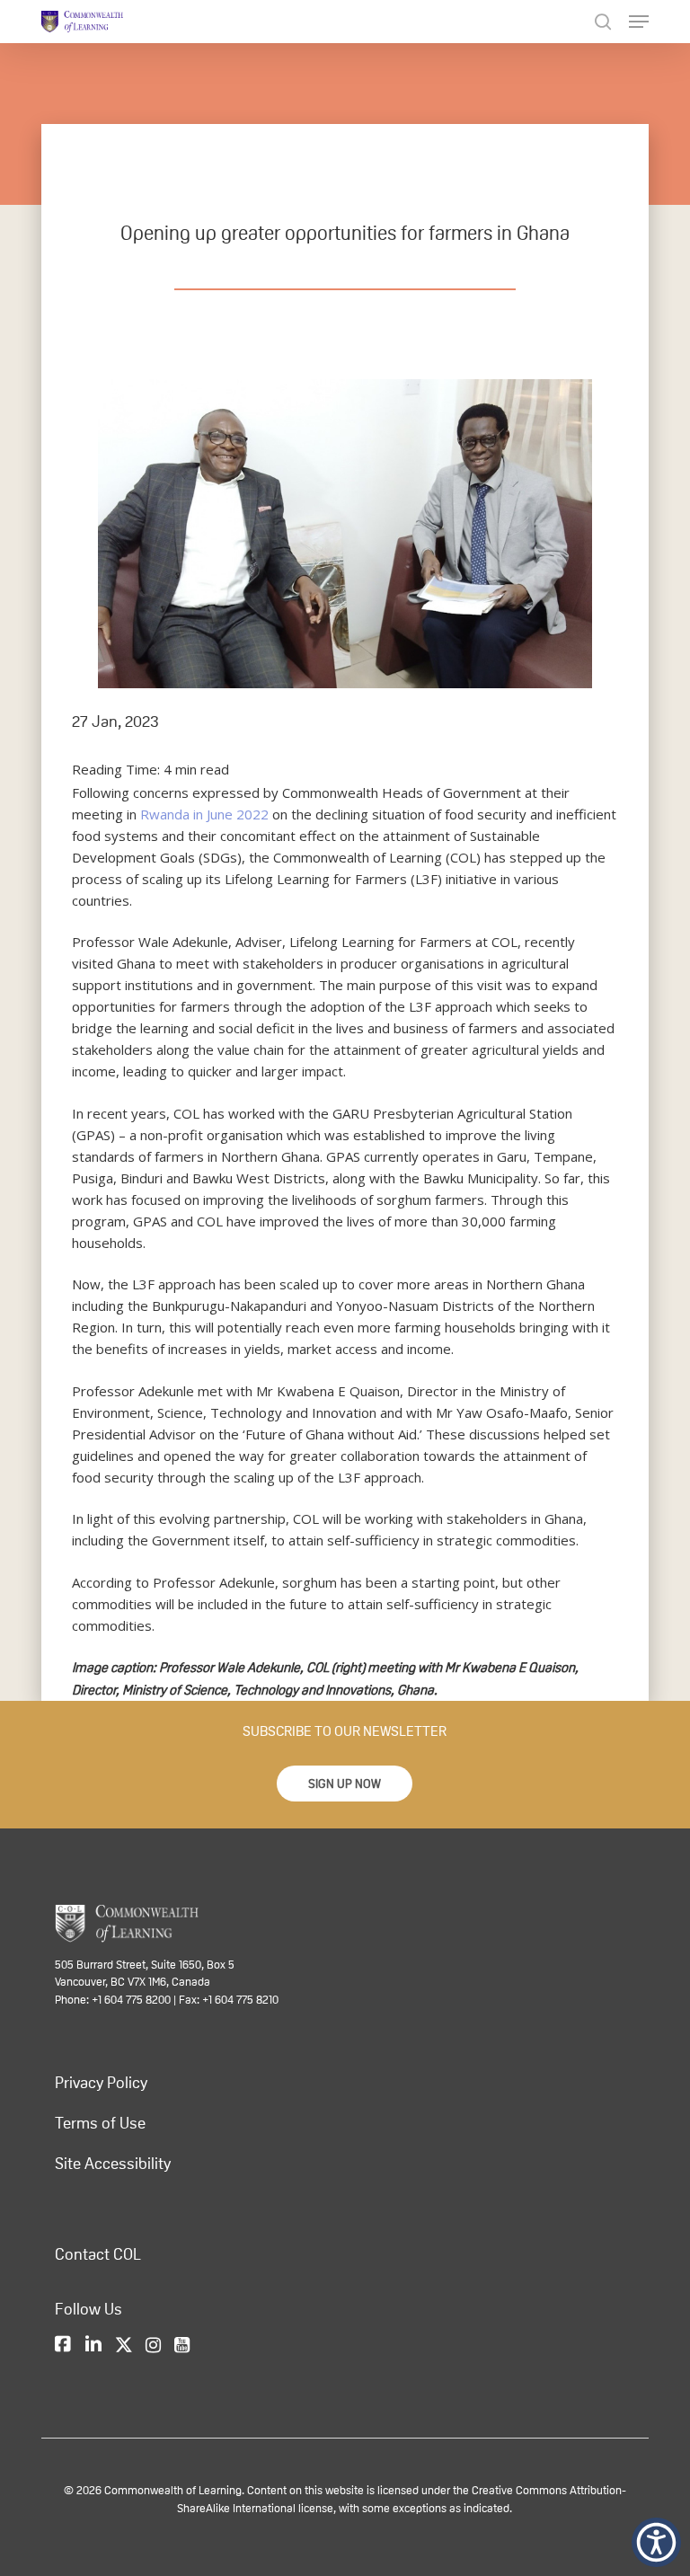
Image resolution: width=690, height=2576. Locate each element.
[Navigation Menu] (639, 22)
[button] (345, 1784)
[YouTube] (182, 2345)
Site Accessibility (113, 2164)
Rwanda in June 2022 (204, 814)
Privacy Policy (101, 2083)
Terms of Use (100, 2123)
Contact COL (98, 2254)
